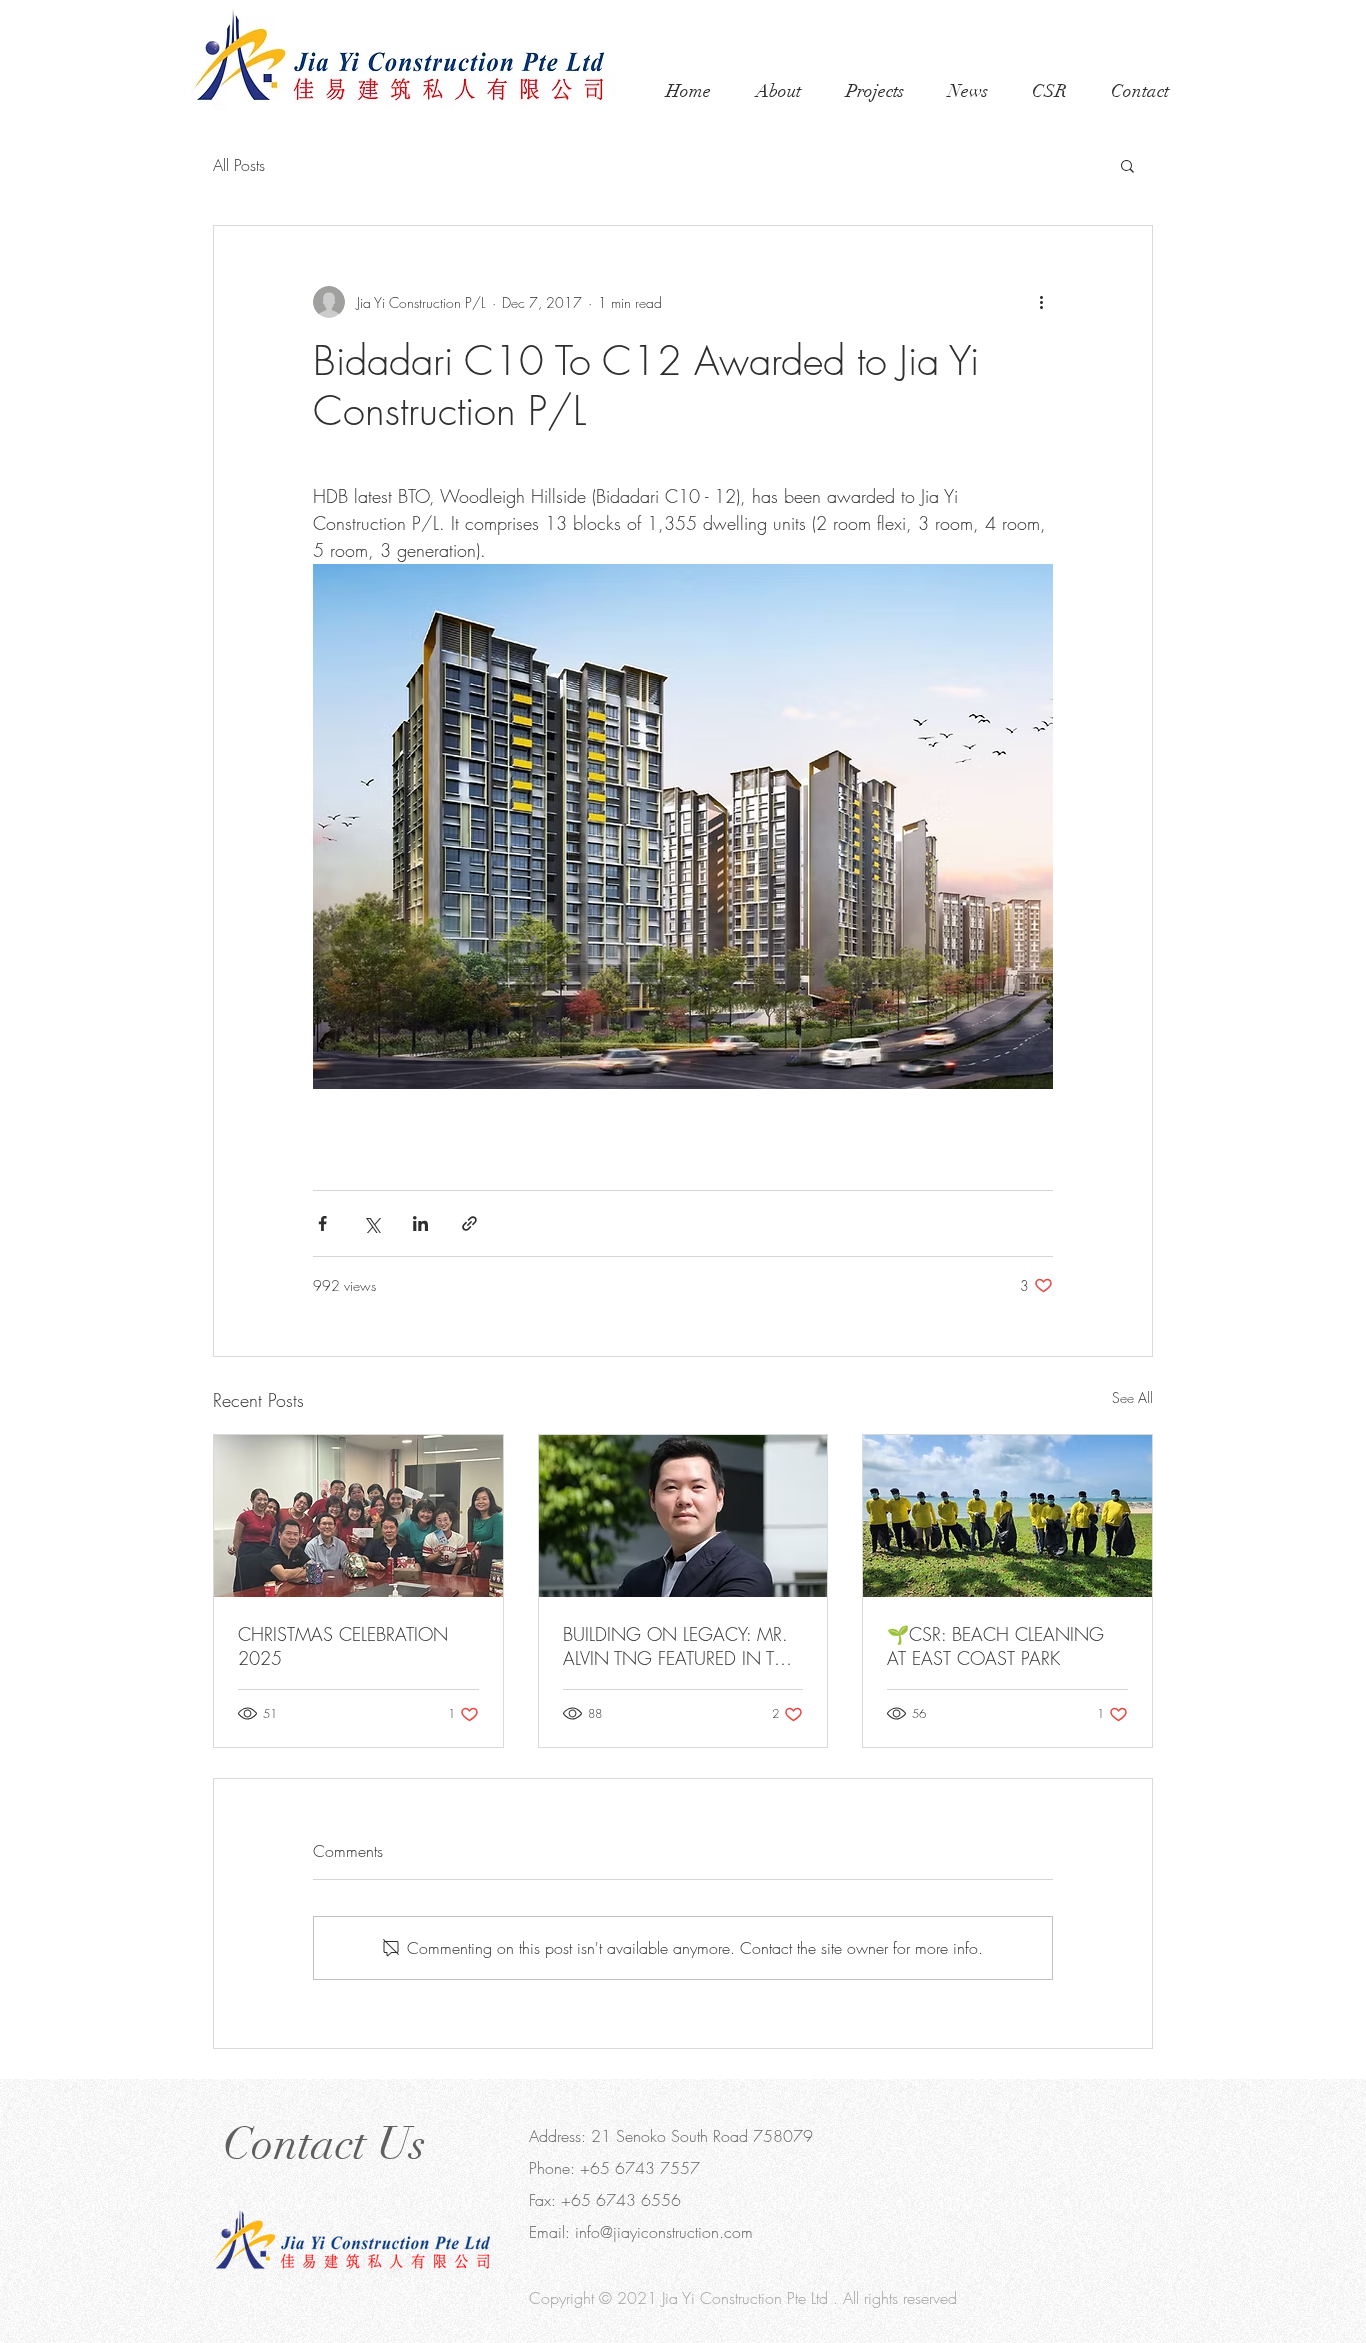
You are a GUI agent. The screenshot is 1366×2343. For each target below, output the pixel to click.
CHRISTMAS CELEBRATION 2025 (343, 1646)
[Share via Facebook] (322, 1223)
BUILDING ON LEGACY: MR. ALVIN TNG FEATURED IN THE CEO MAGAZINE (679, 1646)
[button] (1127, 165)
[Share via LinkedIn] (420, 1223)
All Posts (239, 165)
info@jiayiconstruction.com (664, 2232)
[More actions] (1041, 302)
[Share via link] (469, 1223)
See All (1132, 1397)
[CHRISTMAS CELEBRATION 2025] (358, 1516)
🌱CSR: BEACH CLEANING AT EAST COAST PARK (995, 1646)
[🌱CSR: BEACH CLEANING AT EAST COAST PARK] (1007, 1516)
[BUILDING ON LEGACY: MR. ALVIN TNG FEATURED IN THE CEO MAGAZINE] (683, 1516)
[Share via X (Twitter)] (371, 1223)
